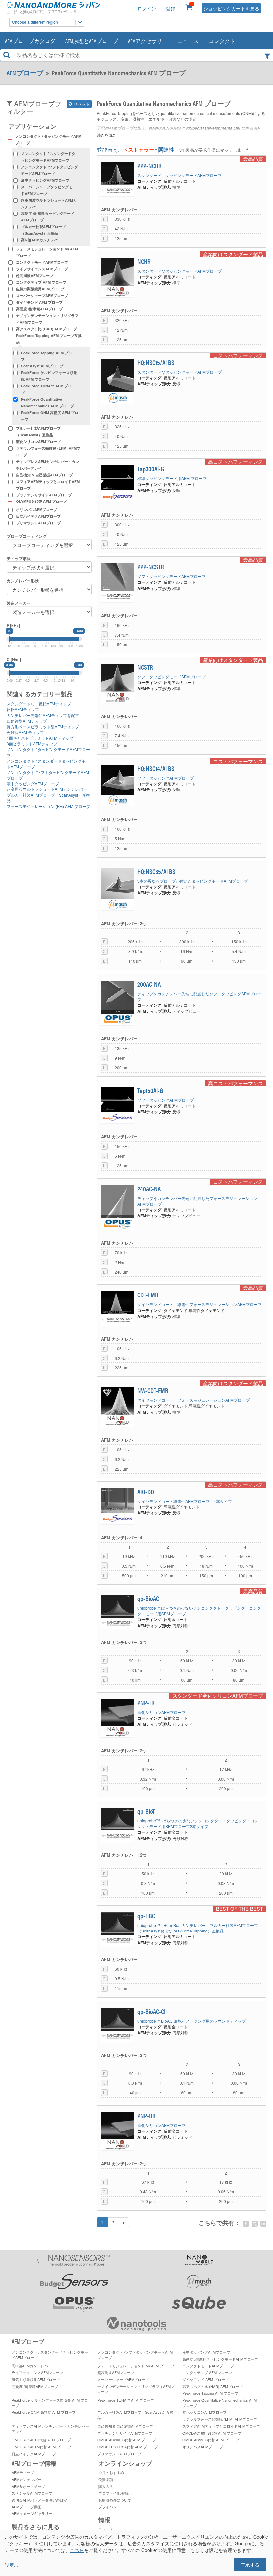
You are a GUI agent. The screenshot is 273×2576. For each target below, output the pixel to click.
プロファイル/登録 (113, 2493)
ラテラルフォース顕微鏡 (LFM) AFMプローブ (48, 451)
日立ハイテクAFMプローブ (38, 516)
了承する (250, 2565)
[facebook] (246, 2224)
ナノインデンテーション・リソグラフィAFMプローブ (47, 319)
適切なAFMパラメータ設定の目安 (39, 2500)
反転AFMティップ (23, 709)
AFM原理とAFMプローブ (92, 41)
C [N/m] (14, 660)
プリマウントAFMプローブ (38, 523)
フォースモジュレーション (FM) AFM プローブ (47, 252)
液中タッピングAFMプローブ (45, 180)
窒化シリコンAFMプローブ (38, 441)
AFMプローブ (25, 73)
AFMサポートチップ (28, 2486)
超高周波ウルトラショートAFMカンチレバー (49, 203)
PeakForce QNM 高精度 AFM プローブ (50, 416)
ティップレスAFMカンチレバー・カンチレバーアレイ (47, 465)
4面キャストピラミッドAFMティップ (40, 738)
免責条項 (106, 2479)
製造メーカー (19, 603)
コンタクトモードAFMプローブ (42, 262)
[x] (255, 2224)
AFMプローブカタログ (30, 41)
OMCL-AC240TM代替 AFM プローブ (41, 2447)
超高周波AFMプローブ (35, 276)
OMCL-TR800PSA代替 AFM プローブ (128, 2447)
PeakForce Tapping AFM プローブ (48, 356)
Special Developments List (215, 128)
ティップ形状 (19, 559)
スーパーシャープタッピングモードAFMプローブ (48, 190)
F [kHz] (13, 625)
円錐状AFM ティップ (25, 732)
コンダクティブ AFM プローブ (41, 282)
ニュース (188, 41)
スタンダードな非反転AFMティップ (39, 704)
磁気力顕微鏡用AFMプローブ (40, 289)
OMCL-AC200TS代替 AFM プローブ (127, 2440)
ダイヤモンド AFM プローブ (39, 302)
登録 (171, 8)
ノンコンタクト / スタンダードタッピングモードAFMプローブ (48, 157)
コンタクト (222, 41)
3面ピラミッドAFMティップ (32, 743)
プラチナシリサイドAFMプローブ (44, 495)
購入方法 (106, 2486)
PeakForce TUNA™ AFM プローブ (48, 389)
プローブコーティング (27, 536)
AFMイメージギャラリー (32, 2513)
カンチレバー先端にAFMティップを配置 (43, 715)
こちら (77, 2550)
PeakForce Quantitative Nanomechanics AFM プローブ (47, 403)
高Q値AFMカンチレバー (41, 240)
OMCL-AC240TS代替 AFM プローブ (41, 2440)
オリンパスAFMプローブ (36, 510)
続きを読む (107, 135)
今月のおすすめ (111, 2472)
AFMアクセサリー (148, 41)
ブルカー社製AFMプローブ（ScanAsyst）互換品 (43, 230)
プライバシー (109, 2507)
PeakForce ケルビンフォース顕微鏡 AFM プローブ (49, 376)
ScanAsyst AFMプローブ (42, 366)
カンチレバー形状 (23, 581)
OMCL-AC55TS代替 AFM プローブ (211, 2440)
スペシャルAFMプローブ (32, 2493)
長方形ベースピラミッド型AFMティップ (43, 726)
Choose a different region (35, 22)
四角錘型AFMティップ (27, 721)
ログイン (147, 8)
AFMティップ (23, 2472)
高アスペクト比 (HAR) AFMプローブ (46, 329)
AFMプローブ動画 (26, 2507)
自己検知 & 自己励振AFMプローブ (44, 475)
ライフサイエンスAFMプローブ (42, 269)
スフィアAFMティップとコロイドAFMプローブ (48, 485)
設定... (11, 2565)
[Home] (53, 8)
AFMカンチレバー (26, 2479)
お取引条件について (115, 2500)
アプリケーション (32, 126)
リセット (81, 104)
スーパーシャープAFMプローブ (42, 295)
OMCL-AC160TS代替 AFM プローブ (212, 2433)
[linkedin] (263, 2224)
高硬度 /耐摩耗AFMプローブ (39, 309)
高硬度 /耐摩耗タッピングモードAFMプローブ (48, 217)
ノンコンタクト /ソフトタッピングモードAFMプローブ (49, 170)
